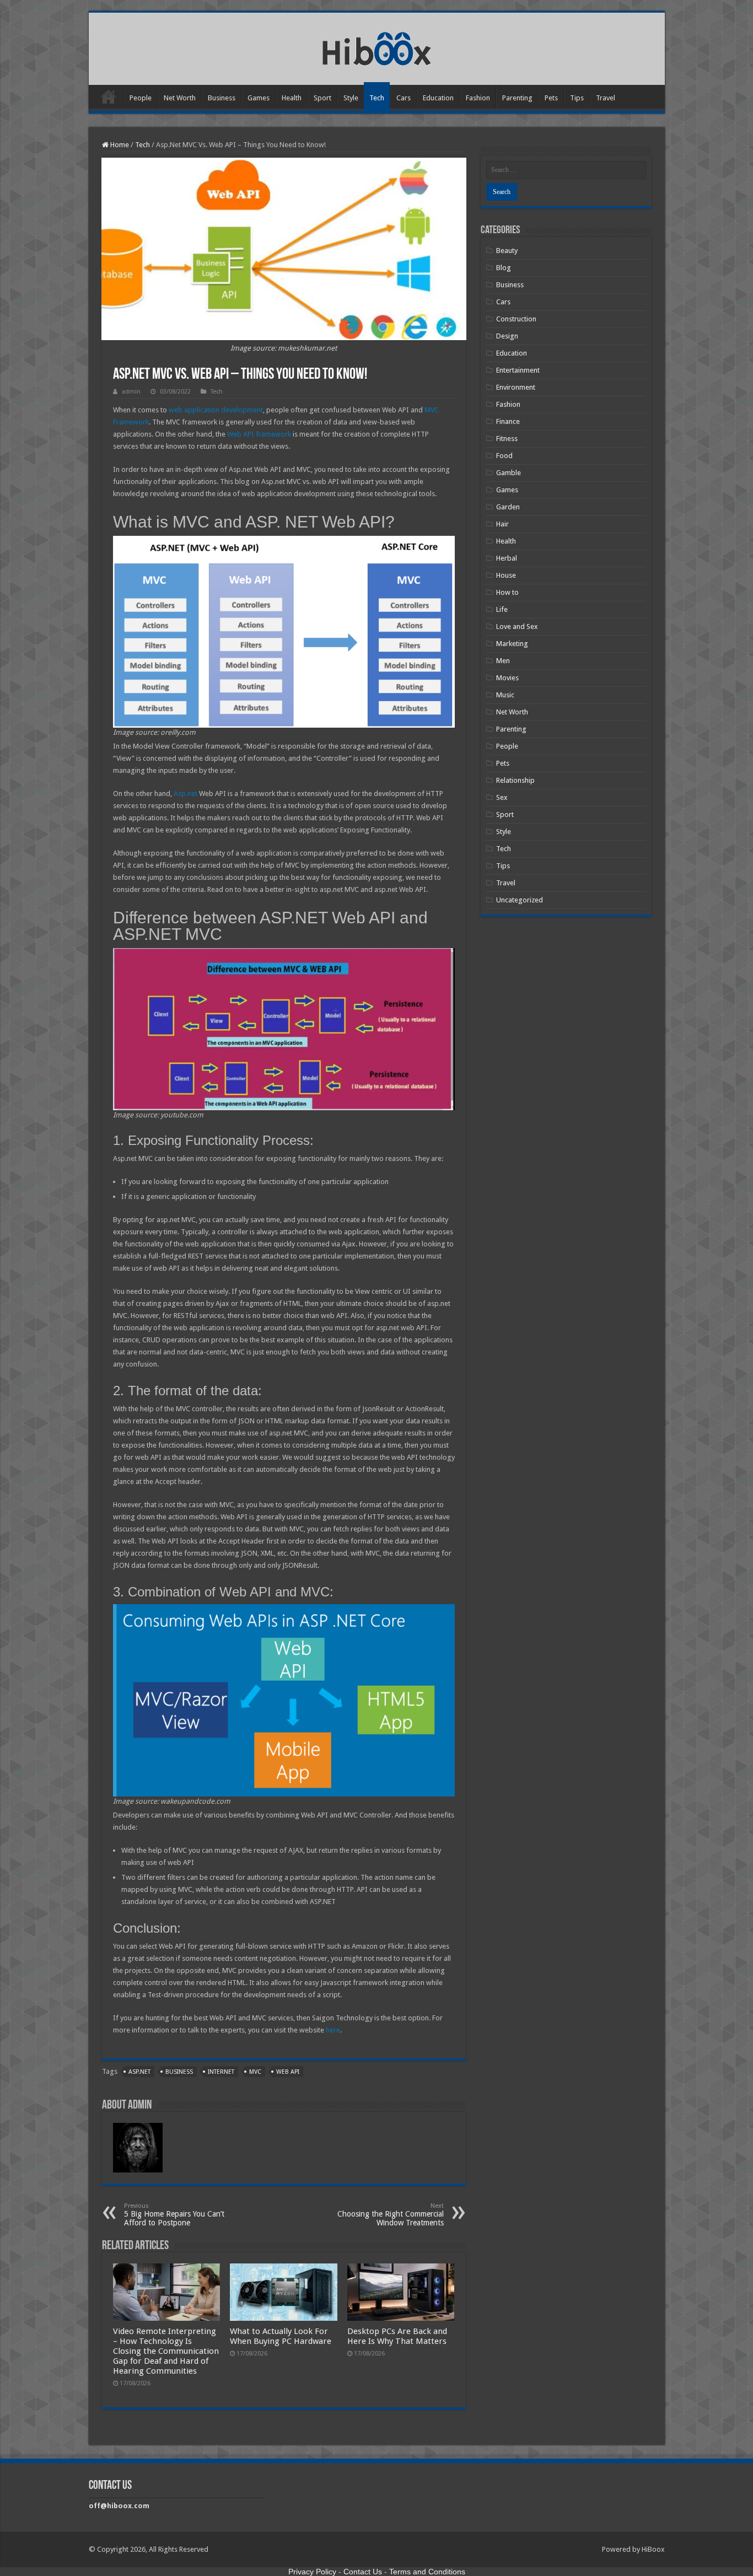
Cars (404, 98)
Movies (507, 678)
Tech (377, 98)
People (141, 98)
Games (259, 98)
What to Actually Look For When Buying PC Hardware (281, 2336)
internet (221, 2072)
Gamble (509, 473)
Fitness (507, 439)
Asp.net (185, 794)
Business (222, 98)
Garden (508, 507)
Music (505, 695)
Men (503, 661)
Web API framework (259, 434)
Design (507, 336)
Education (438, 98)
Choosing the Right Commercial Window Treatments (391, 2215)
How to (507, 592)
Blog (504, 268)
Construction (516, 319)
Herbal (507, 558)
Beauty (507, 251)
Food (504, 456)
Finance (508, 421)
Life (502, 609)
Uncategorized (520, 900)
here (333, 2030)
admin (131, 392)
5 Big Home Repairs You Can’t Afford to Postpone (174, 2215)
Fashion (478, 98)
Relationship (515, 780)
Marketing (512, 644)
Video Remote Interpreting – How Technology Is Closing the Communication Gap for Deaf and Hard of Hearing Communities (166, 2351)
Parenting (517, 98)
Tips (577, 98)
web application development (216, 410)
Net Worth (180, 98)
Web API (288, 2072)
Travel (606, 98)
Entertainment (518, 370)
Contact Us (363, 2572)
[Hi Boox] (377, 47)
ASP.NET (139, 2072)
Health (292, 98)
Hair (502, 524)
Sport (322, 98)
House (506, 575)
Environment (516, 387)
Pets (551, 98)
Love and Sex (517, 626)
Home (109, 96)
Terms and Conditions (427, 2572)
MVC (255, 2072)
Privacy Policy (312, 2572)
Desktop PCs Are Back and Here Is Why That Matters (397, 2336)
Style (351, 98)
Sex (502, 797)
